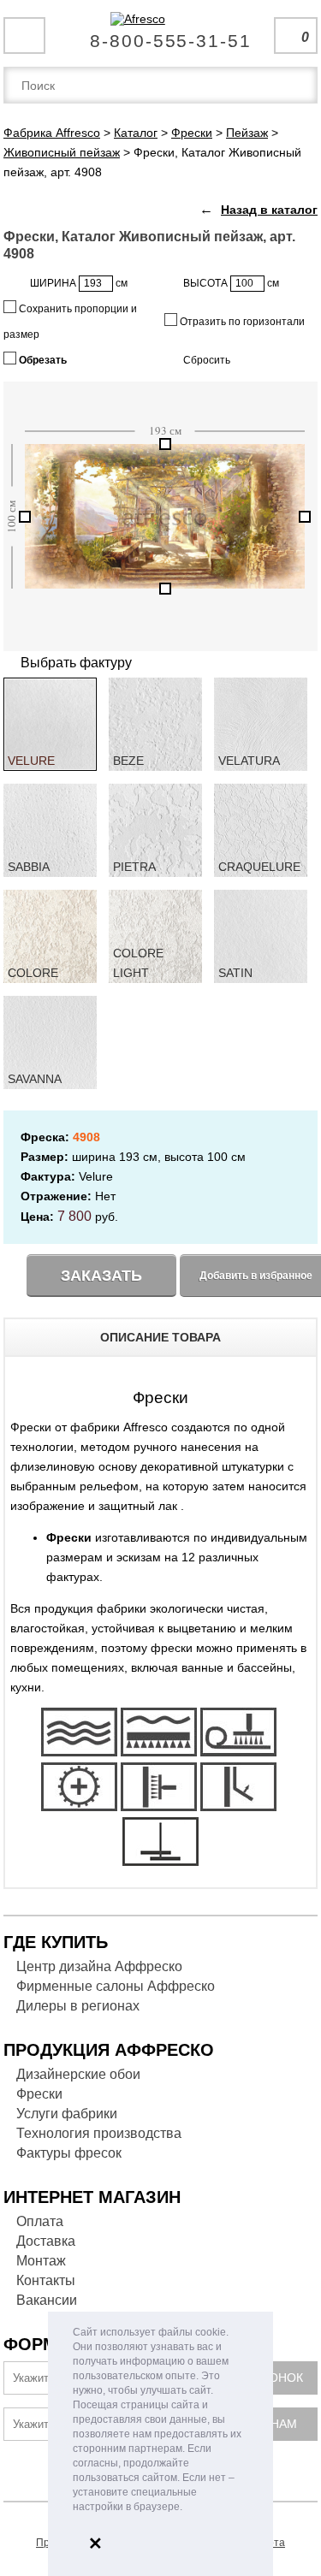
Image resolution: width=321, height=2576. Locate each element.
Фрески (39, 2094)
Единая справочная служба (160, 34)
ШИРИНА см (79, 283)
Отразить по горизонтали (241, 322)
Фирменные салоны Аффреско (116, 1986)
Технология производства (99, 2133)
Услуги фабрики (67, 2114)
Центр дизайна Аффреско (99, 1966)
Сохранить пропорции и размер (70, 322)
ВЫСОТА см (231, 283)
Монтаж (41, 2261)
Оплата (40, 2221)
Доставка (46, 2241)
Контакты (46, 2280)
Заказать (101, 1276)
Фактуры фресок (69, 2153)
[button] (187, 2508)
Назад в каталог (269, 210)
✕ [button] (95, 2543)
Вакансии (47, 2300)
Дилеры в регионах (78, 2006)
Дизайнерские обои (78, 2074)
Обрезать (42, 360)
